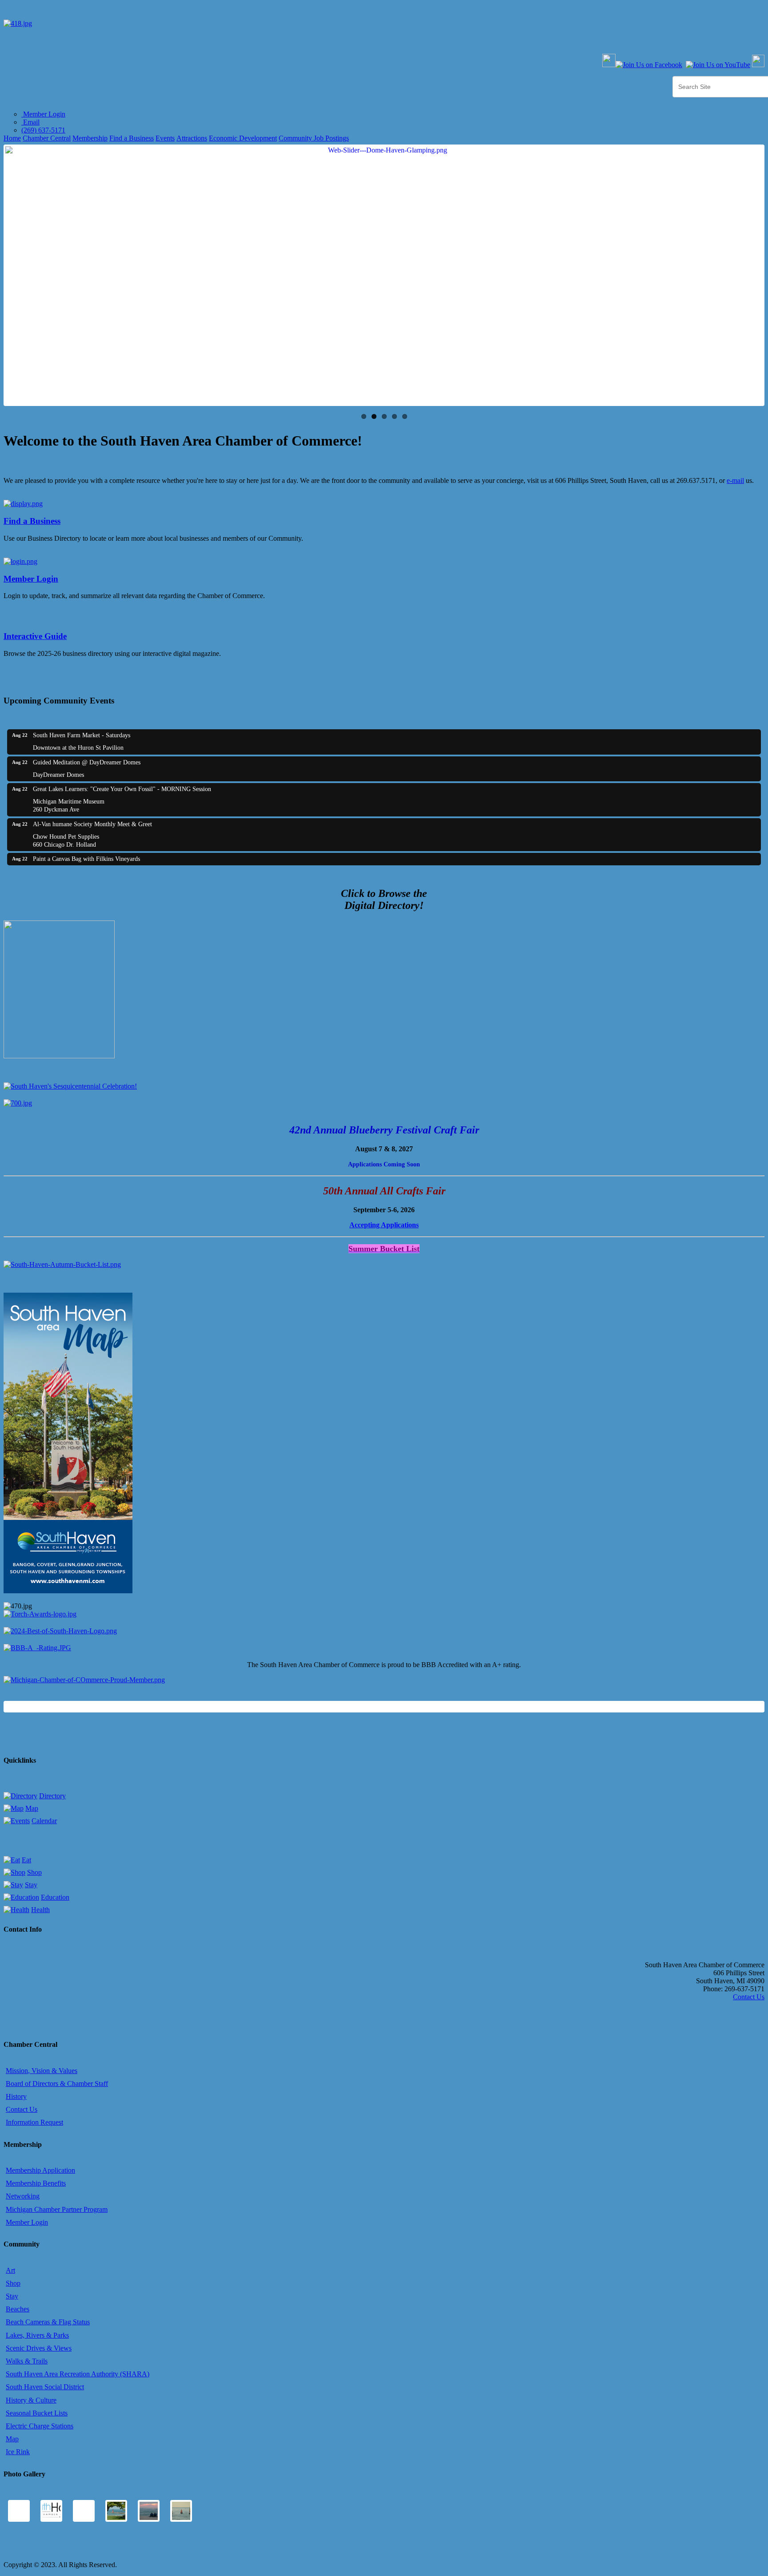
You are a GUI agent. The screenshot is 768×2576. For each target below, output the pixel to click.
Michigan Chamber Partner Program (57, 2209)
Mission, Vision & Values (42, 2071)
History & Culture (31, 2400)
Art (10, 2270)
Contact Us (749, 1997)
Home (12, 138)
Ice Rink (18, 2452)
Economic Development (243, 138)
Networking (23, 2196)
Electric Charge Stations (40, 2426)
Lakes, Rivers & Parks (37, 2335)
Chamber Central (47, 138)
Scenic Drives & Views (39, 2348)
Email (30, 122)
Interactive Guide (35, 636)
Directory (52, 1796)
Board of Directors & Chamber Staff (57, 2084)
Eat (26, 1860)
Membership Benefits (36, 2183)
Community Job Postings (314, 138)
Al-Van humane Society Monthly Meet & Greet (92, 824)
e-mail (735, 480)
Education (55, 1897)
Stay (31, 1885)
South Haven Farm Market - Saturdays (82, 735)
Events (165, 138)
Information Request (34, 2122)
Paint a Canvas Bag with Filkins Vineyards (86, 859)
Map (32, 1808)
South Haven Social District (45, 2387)
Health (40, 1910)
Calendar (44, 1821)
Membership (90, 138)
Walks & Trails (27, 2361)
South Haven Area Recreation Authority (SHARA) (78, 2374)
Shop (34, 1872)
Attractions (192, 138)
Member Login (43, 114)
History (16, 2096)
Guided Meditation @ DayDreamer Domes (87, 762)
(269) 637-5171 (43, 130)
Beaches (18, 2309)
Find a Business (132, 138)
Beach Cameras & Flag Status (48, 2322)
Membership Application (40, 2170)
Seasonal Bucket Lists (37, 2413)
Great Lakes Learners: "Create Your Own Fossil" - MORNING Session (122, 789)
